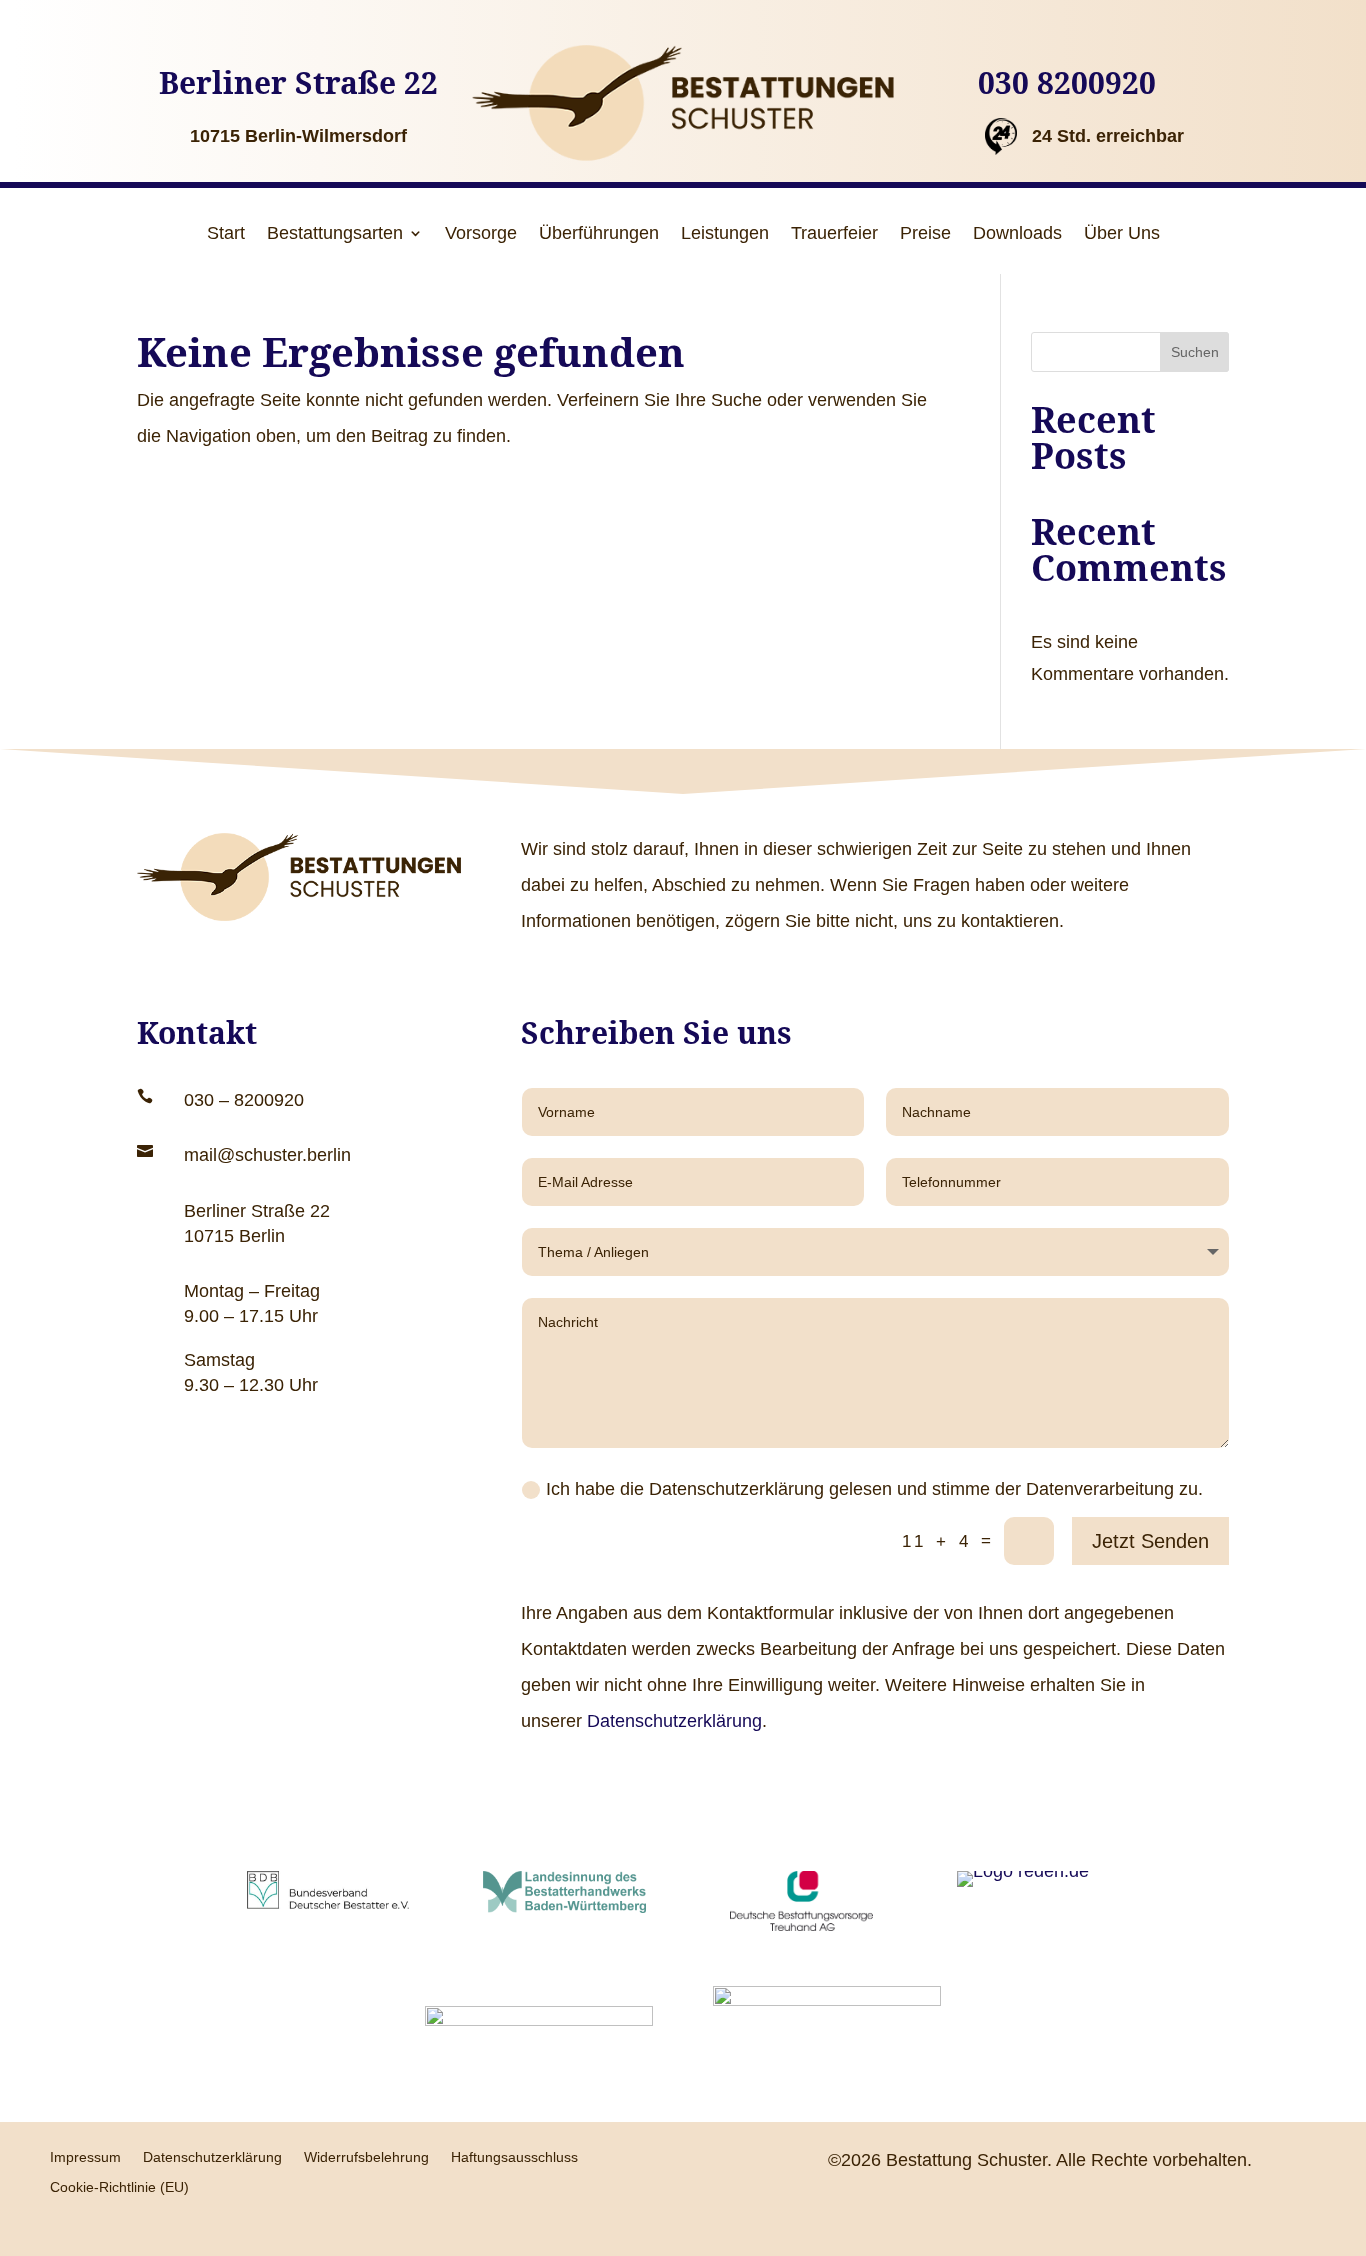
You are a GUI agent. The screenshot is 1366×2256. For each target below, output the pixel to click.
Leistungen (725, 234)
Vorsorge (481, 234)
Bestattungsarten (335, 234)
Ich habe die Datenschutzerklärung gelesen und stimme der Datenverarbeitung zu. (874, 1489)
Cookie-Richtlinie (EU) (119, 2187)
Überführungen (599, 234)
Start (226, 234)
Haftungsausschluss (514, 2157)
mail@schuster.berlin (267, 1155)
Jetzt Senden (1150, 1541)
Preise (925, 234)
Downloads (1017, 234)
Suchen (1195, 352)
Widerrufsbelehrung (366, 2157)
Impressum (85, 2157)
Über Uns (1122, 234)
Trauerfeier (834, 234)
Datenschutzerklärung (674, 1721)
